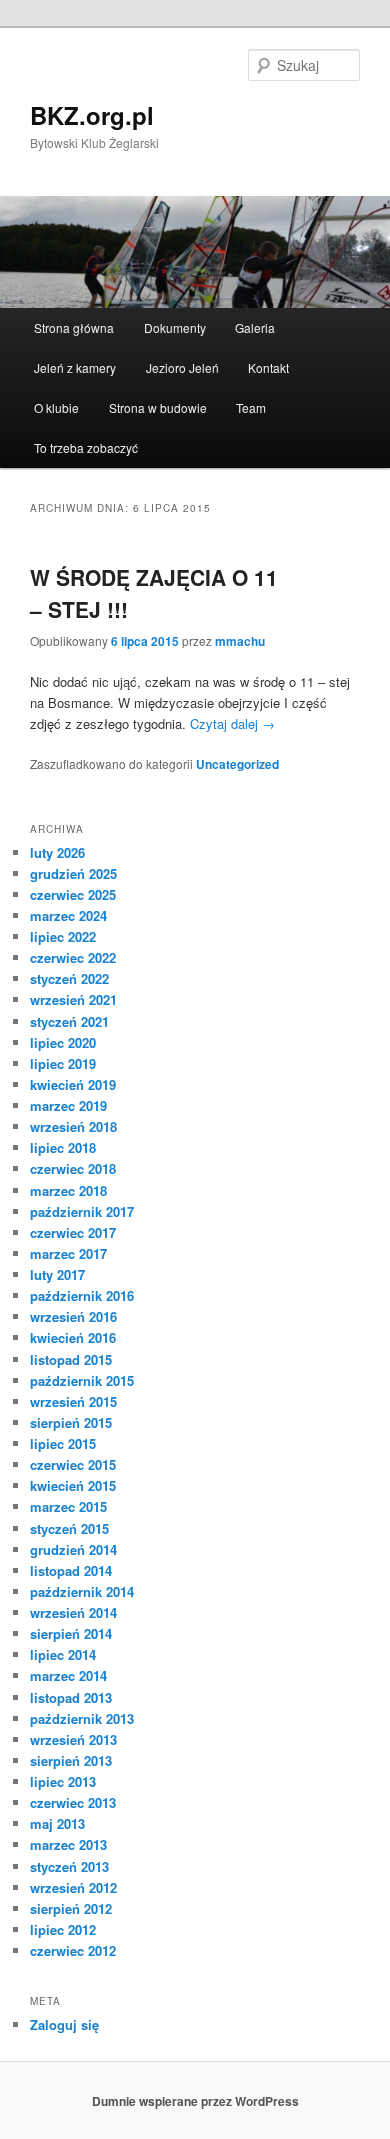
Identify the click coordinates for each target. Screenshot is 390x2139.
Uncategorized (237, 764)
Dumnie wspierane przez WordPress (195, 2101)
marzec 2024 (68, 915)
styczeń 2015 (69, 1528)
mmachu (240, 641)
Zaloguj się (64, 2024)
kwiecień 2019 (73, 1084)
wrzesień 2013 (73, 1739)
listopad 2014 (71, 1570)
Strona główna (74, 327)
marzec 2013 (68, 1844)
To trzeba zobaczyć (86, 447)
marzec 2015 (68, 1506)
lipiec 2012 (63, 1929)
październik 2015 (82, 1380)
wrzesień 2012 (73, 1887)
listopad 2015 (71, 1359)
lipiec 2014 (63, 1654)
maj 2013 (57, 1823)
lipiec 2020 (63, 1042)
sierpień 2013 (71, 1760)
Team (251, 407)
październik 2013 (82, 1718)
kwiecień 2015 (73, 1485)
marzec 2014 (68, 1675)
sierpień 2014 (71, 1633)
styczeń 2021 (69, 1021)
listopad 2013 (71, 1697)
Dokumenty (175, 327)
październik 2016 (82, 1295)
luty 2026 (57, 852)
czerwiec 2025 (73, 894)
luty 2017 (57, 1274)
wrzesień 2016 (73, 1316)
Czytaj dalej (232, 723)
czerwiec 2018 (73, 1168)
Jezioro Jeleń (182, 367)
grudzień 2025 (73, 873)
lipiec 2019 (63, 1063)
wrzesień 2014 (73, 1612)
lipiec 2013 (63, 1781)
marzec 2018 (68, 1190)
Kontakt (268, 367)
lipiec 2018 (63, 1147)
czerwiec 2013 (73, 1802)
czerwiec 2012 (73, 1950)
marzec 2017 (68, 1253)
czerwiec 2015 (73, 1464)
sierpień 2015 (71, 1422)
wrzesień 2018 (73, 1126)
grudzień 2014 (73, 1549)
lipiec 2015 (63, 1443)
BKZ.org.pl (92, 115)
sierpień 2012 (71, 1908)
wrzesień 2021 (73, 999)
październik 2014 (82, 1591)
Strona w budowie (158, 407)
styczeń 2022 (69, 978)
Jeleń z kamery (75, 367)
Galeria (255, 327)
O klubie (56, 407)
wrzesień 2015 (73, 1401)
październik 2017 (82, 1211)
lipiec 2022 (63, 936)
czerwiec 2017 (73, 1232)
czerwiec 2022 (73, 957)
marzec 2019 (68, 1105)
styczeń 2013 (69, 1866)
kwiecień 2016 (73, 1337)
